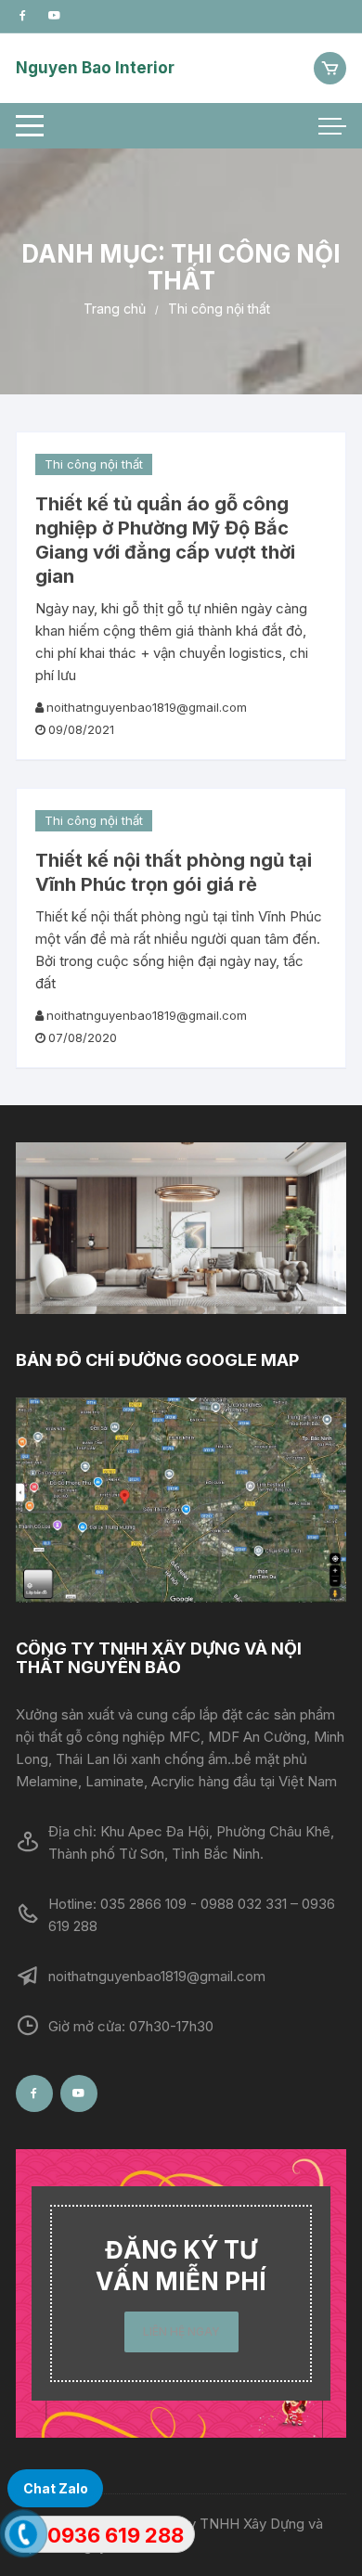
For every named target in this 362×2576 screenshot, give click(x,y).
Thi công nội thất (94, 464)
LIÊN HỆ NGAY (181, 2331)
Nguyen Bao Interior (95, 68)
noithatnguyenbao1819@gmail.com (147, 707)
